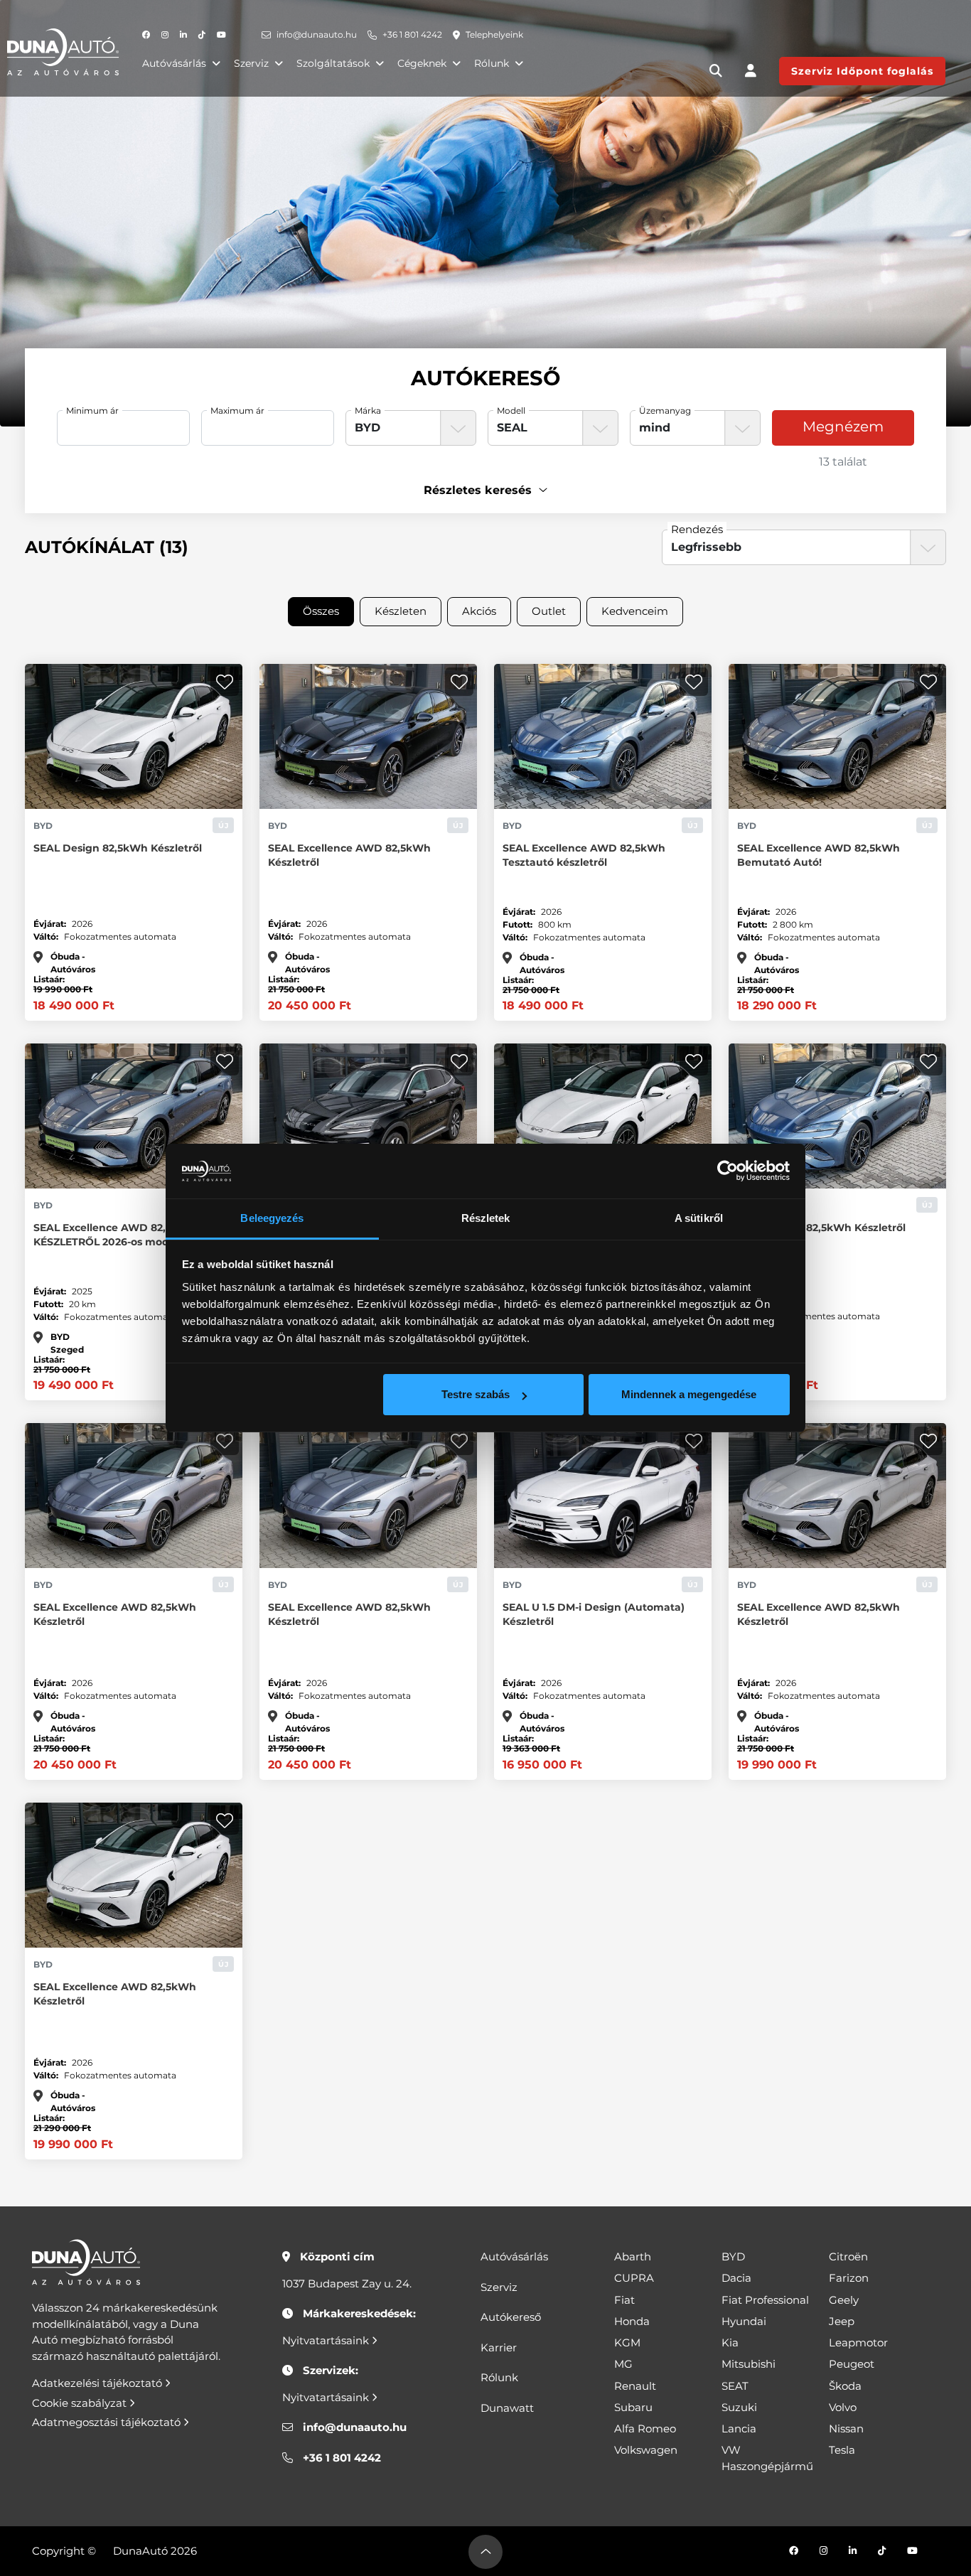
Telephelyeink (494, 34)
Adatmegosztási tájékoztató (108, 2422)
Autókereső (511, 2317)
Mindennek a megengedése (689, 1394)
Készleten (401, 611)
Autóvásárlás (174, 63)
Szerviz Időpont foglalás (862, 71)
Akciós (479, 611)
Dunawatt (507, 2408)
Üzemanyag (665, 410)
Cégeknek (422, 63)
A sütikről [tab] (699, 1218)
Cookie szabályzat (81, 2403)
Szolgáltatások (333, 63)
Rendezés (697, 529)
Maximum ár (237, 410)
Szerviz (251, 63)
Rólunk (492, 63)
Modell (511, 410)
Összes (321, 611)
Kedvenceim (635, 611)
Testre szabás (476, 1394)
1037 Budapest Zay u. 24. (347, 2283)
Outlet (549, 611)
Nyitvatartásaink (327, 2340)
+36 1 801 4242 (412, 34)
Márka (368, 410)
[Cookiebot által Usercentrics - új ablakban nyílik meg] (728, 1171)
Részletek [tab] (486, 1218)
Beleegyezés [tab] (272, 1218)
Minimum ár (92, 410)
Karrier (499, 2347)
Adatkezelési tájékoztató (98, 2383)
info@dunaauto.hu (317, 34)
